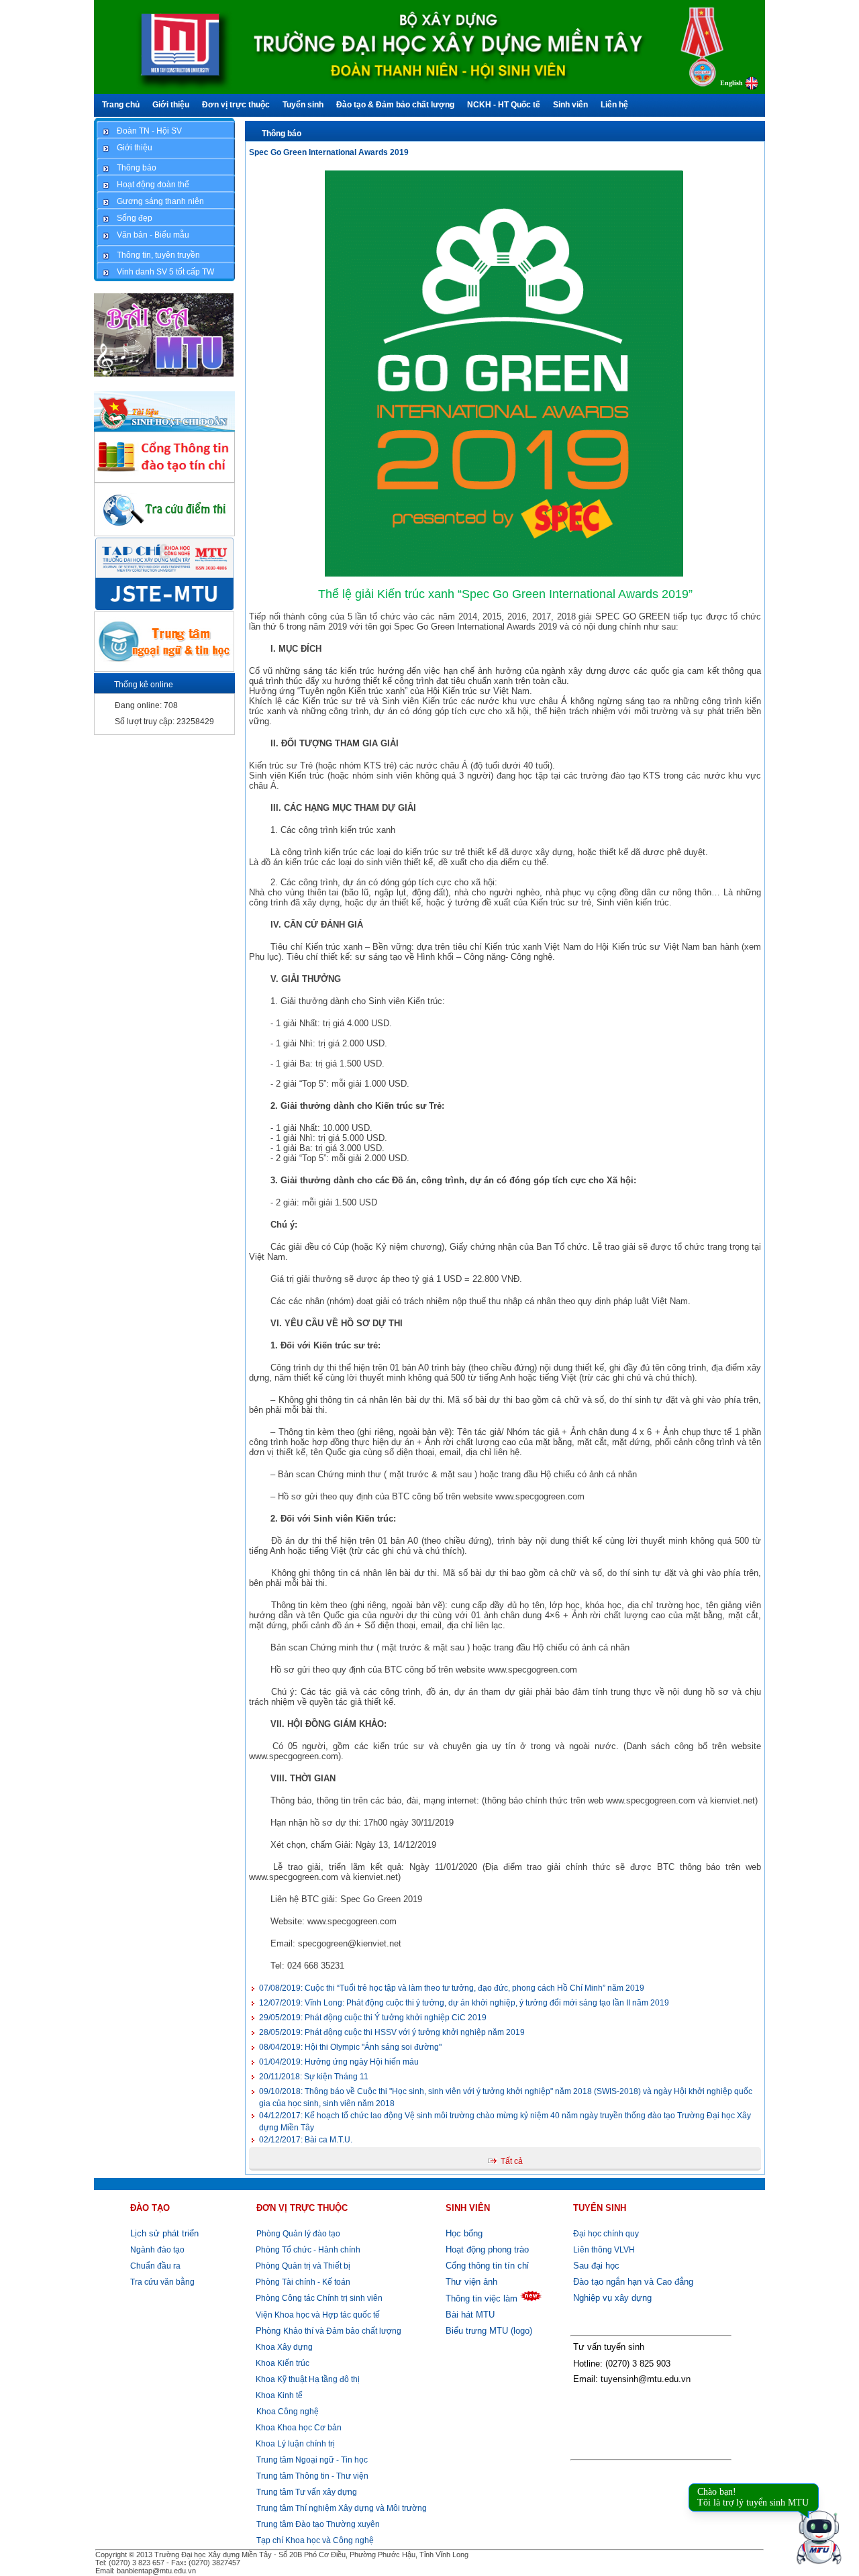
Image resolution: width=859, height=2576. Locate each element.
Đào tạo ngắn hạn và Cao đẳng (633, 2282)
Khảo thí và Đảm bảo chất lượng (329, 2331)
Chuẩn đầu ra (155, 2266)
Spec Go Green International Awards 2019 (329, 152)
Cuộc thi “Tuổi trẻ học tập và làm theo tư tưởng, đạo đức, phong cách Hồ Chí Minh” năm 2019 (452, 1988)
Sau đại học (596, 2266)
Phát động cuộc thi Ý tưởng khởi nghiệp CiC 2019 (373, 2018)
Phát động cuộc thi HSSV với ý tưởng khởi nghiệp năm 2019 (392, 2032)
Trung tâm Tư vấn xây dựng (307, 2492)
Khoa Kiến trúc (282, 2363)
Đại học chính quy (606, 2234)
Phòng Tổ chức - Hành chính (307, 2250)
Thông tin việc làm (482, 2298)
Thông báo (282, 134)
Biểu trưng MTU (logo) (489, 2331)
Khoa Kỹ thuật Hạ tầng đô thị (307, 2379)
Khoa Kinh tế (278, 2395)
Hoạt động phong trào (487, 2249)
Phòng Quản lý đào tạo (298, 2234)
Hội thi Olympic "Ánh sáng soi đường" (350, 2047)
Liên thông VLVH (604, 2250)
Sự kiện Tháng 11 (314, 2077)
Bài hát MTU (470, 2315)
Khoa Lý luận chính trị (294, 2444)
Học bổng (464, 2233)
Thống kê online (144, 685)
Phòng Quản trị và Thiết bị (302, 2266)
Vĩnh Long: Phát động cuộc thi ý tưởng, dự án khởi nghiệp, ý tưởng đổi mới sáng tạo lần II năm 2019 (464, 2003)
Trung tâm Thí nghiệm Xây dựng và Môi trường (342, 2508)
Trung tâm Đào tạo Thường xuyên (318, 2524)
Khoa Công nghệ (288, 2412)
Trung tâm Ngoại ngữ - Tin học (312, 2460)
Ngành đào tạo (157, 2250)
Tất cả (512, 2161)
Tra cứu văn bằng (162, 2282)
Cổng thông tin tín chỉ (487, 2266)
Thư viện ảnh (471, 2282)
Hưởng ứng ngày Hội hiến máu (339, 2062)
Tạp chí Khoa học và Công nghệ (315, 2540)
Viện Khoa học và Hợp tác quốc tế (317, 2315)
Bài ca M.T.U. (306, 2140)
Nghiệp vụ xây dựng (612, 2298)
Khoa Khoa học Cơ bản (298, 2428)
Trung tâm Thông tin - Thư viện (312, 2476)
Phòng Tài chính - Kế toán (302, 2282)
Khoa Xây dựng (283, 2347)
